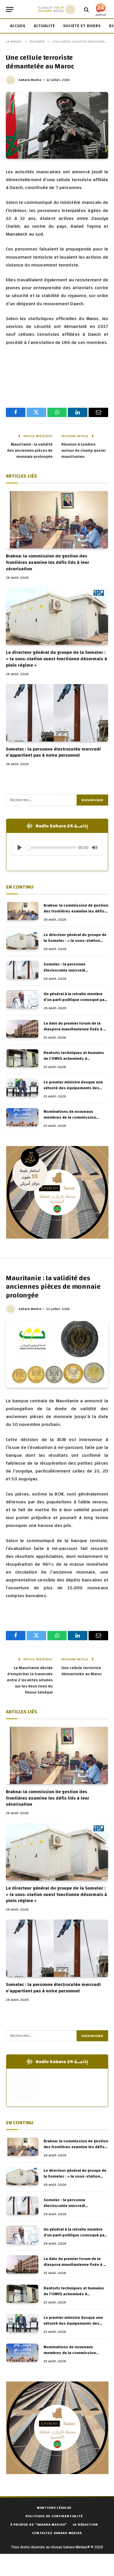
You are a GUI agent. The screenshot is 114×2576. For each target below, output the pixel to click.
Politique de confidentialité (54, 2516)
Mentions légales (54, 2508)
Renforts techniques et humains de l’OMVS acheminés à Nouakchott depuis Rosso (74, 1059)
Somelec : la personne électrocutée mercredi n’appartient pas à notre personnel (53, 752)
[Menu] (10, 9)
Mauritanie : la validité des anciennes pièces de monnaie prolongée (30, 451)
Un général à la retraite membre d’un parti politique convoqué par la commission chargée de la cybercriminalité (75, 1003)
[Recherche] (86, 9)
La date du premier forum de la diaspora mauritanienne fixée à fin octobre (76, 1029)
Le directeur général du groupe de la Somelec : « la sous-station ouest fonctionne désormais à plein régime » (56, 659)
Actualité (44, 26)
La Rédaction (85, 2524)
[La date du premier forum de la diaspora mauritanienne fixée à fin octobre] (22, 1029)
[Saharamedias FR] (57, 9)
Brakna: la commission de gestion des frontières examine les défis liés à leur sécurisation (47, 562)
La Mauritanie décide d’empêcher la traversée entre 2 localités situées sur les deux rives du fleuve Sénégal (30, 1680)
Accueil (18, 26)
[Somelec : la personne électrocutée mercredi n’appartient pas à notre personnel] (57, 713)
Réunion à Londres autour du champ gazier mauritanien (84, 451)
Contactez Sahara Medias (57, 2533)
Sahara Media (30, 80)
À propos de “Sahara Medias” (39, 2524)
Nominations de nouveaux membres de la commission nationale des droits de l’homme (74, 1117)
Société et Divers (82, 26)
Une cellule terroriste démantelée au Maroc (82, 1671)
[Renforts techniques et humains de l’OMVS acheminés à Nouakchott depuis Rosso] (22, 1058)
